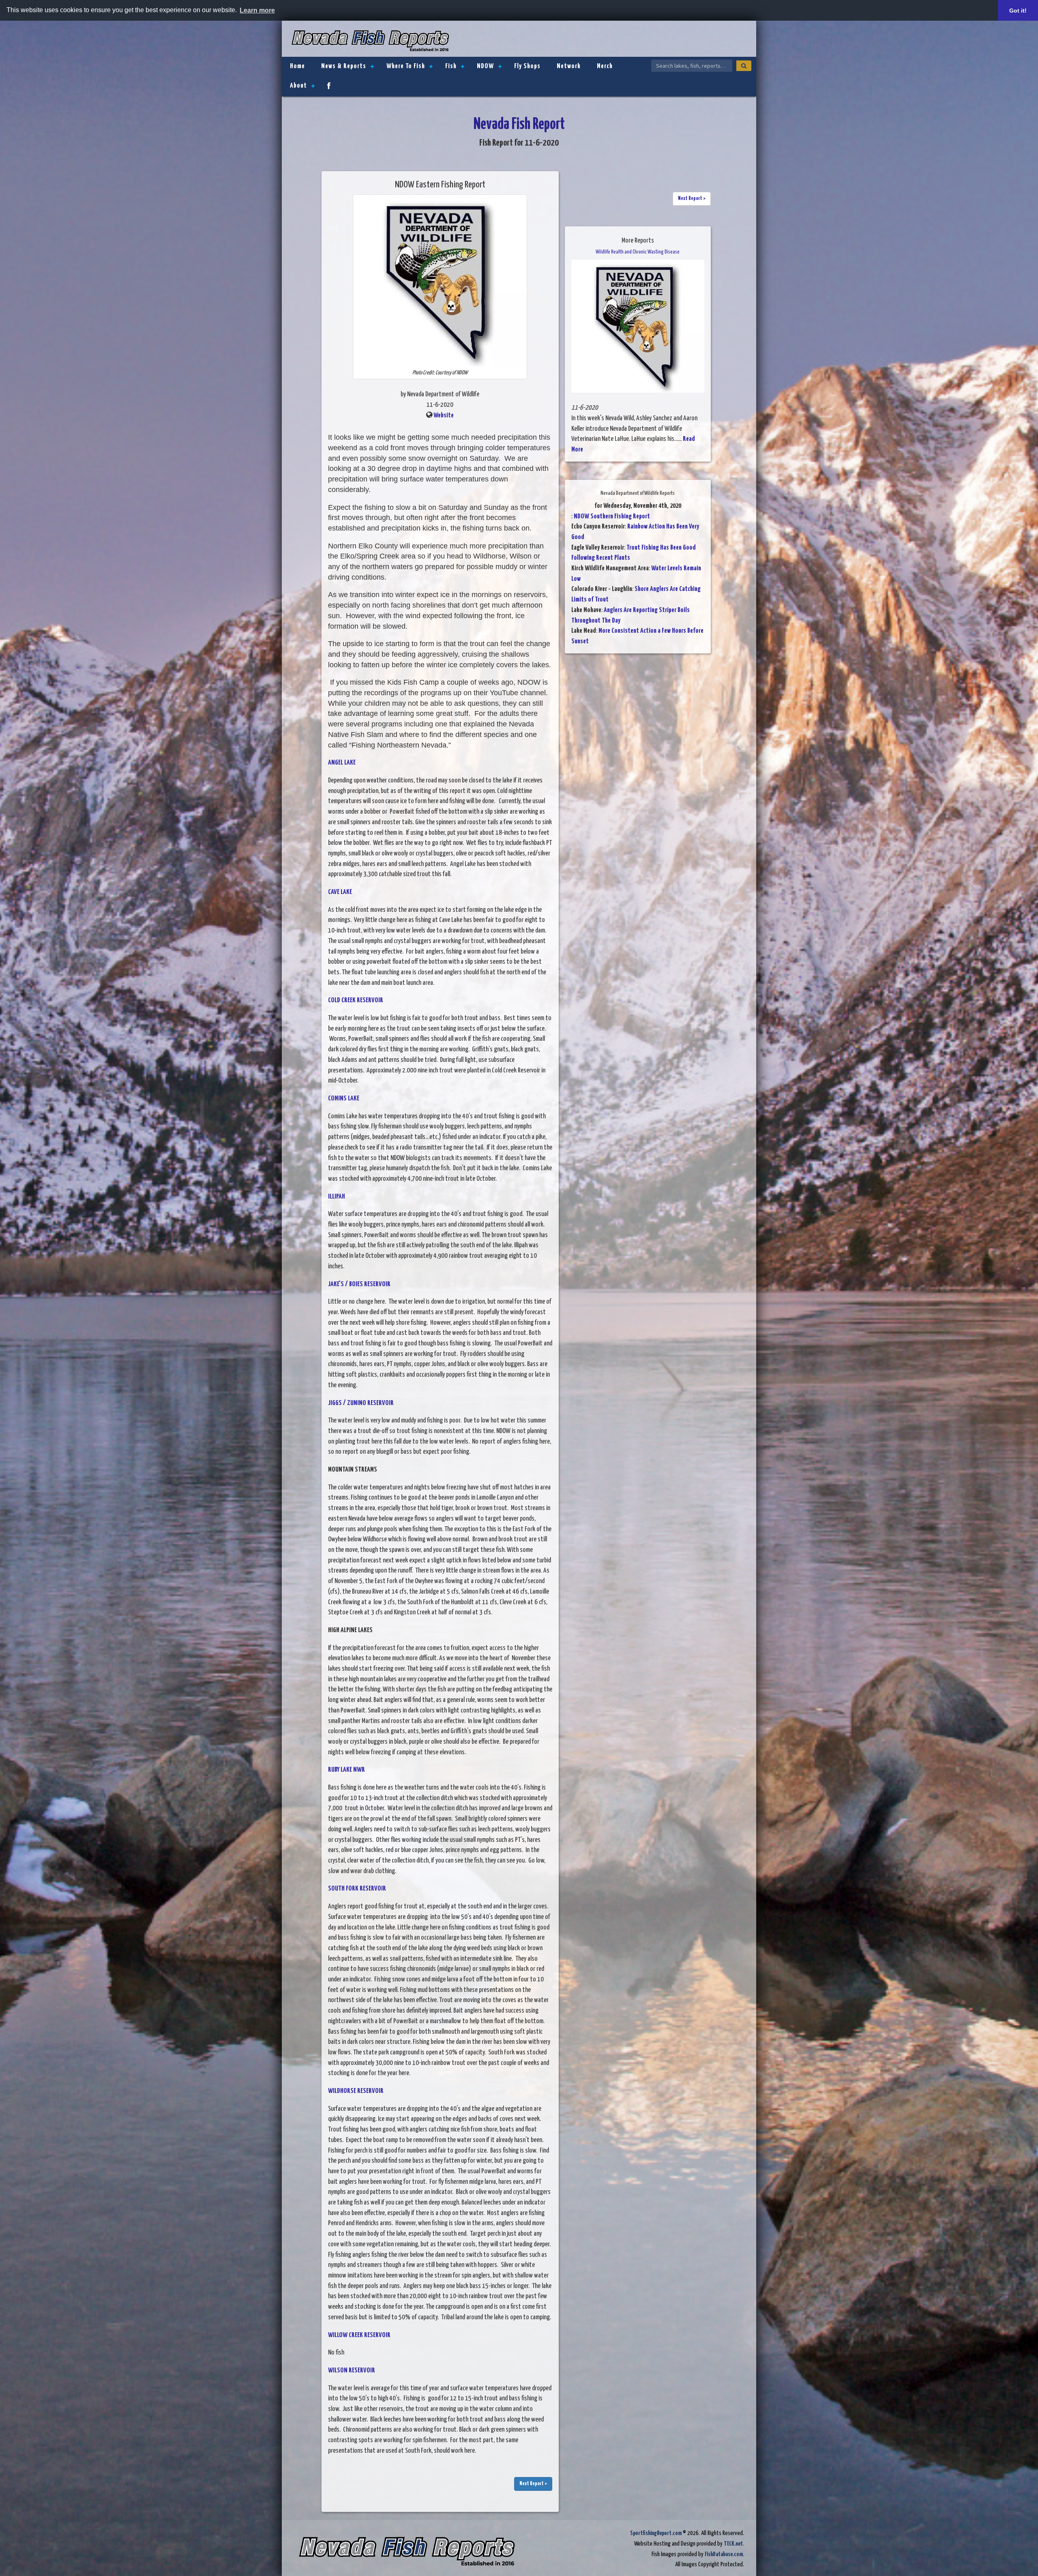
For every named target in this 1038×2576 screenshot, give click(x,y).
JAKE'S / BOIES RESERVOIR (359, 1284)
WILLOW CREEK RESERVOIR (359, 2335)
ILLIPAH (337, 1197)
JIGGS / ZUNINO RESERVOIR (361, 1403)
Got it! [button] (1018, 11)
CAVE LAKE (340, 892)
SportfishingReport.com (656, 2533)
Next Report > (533, 2484)
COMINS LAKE (344, 1099)
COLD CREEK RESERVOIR (356, 1000)
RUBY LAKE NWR (346, 1770)
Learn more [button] (257, 10)
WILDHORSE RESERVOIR (356, 2091)
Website (444, 416)
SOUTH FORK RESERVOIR (357, 1889)
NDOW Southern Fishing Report (612, 517)
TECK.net (733, 2544)
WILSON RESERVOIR (352, 2371)
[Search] (744, 66)
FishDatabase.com (724, 2554)
